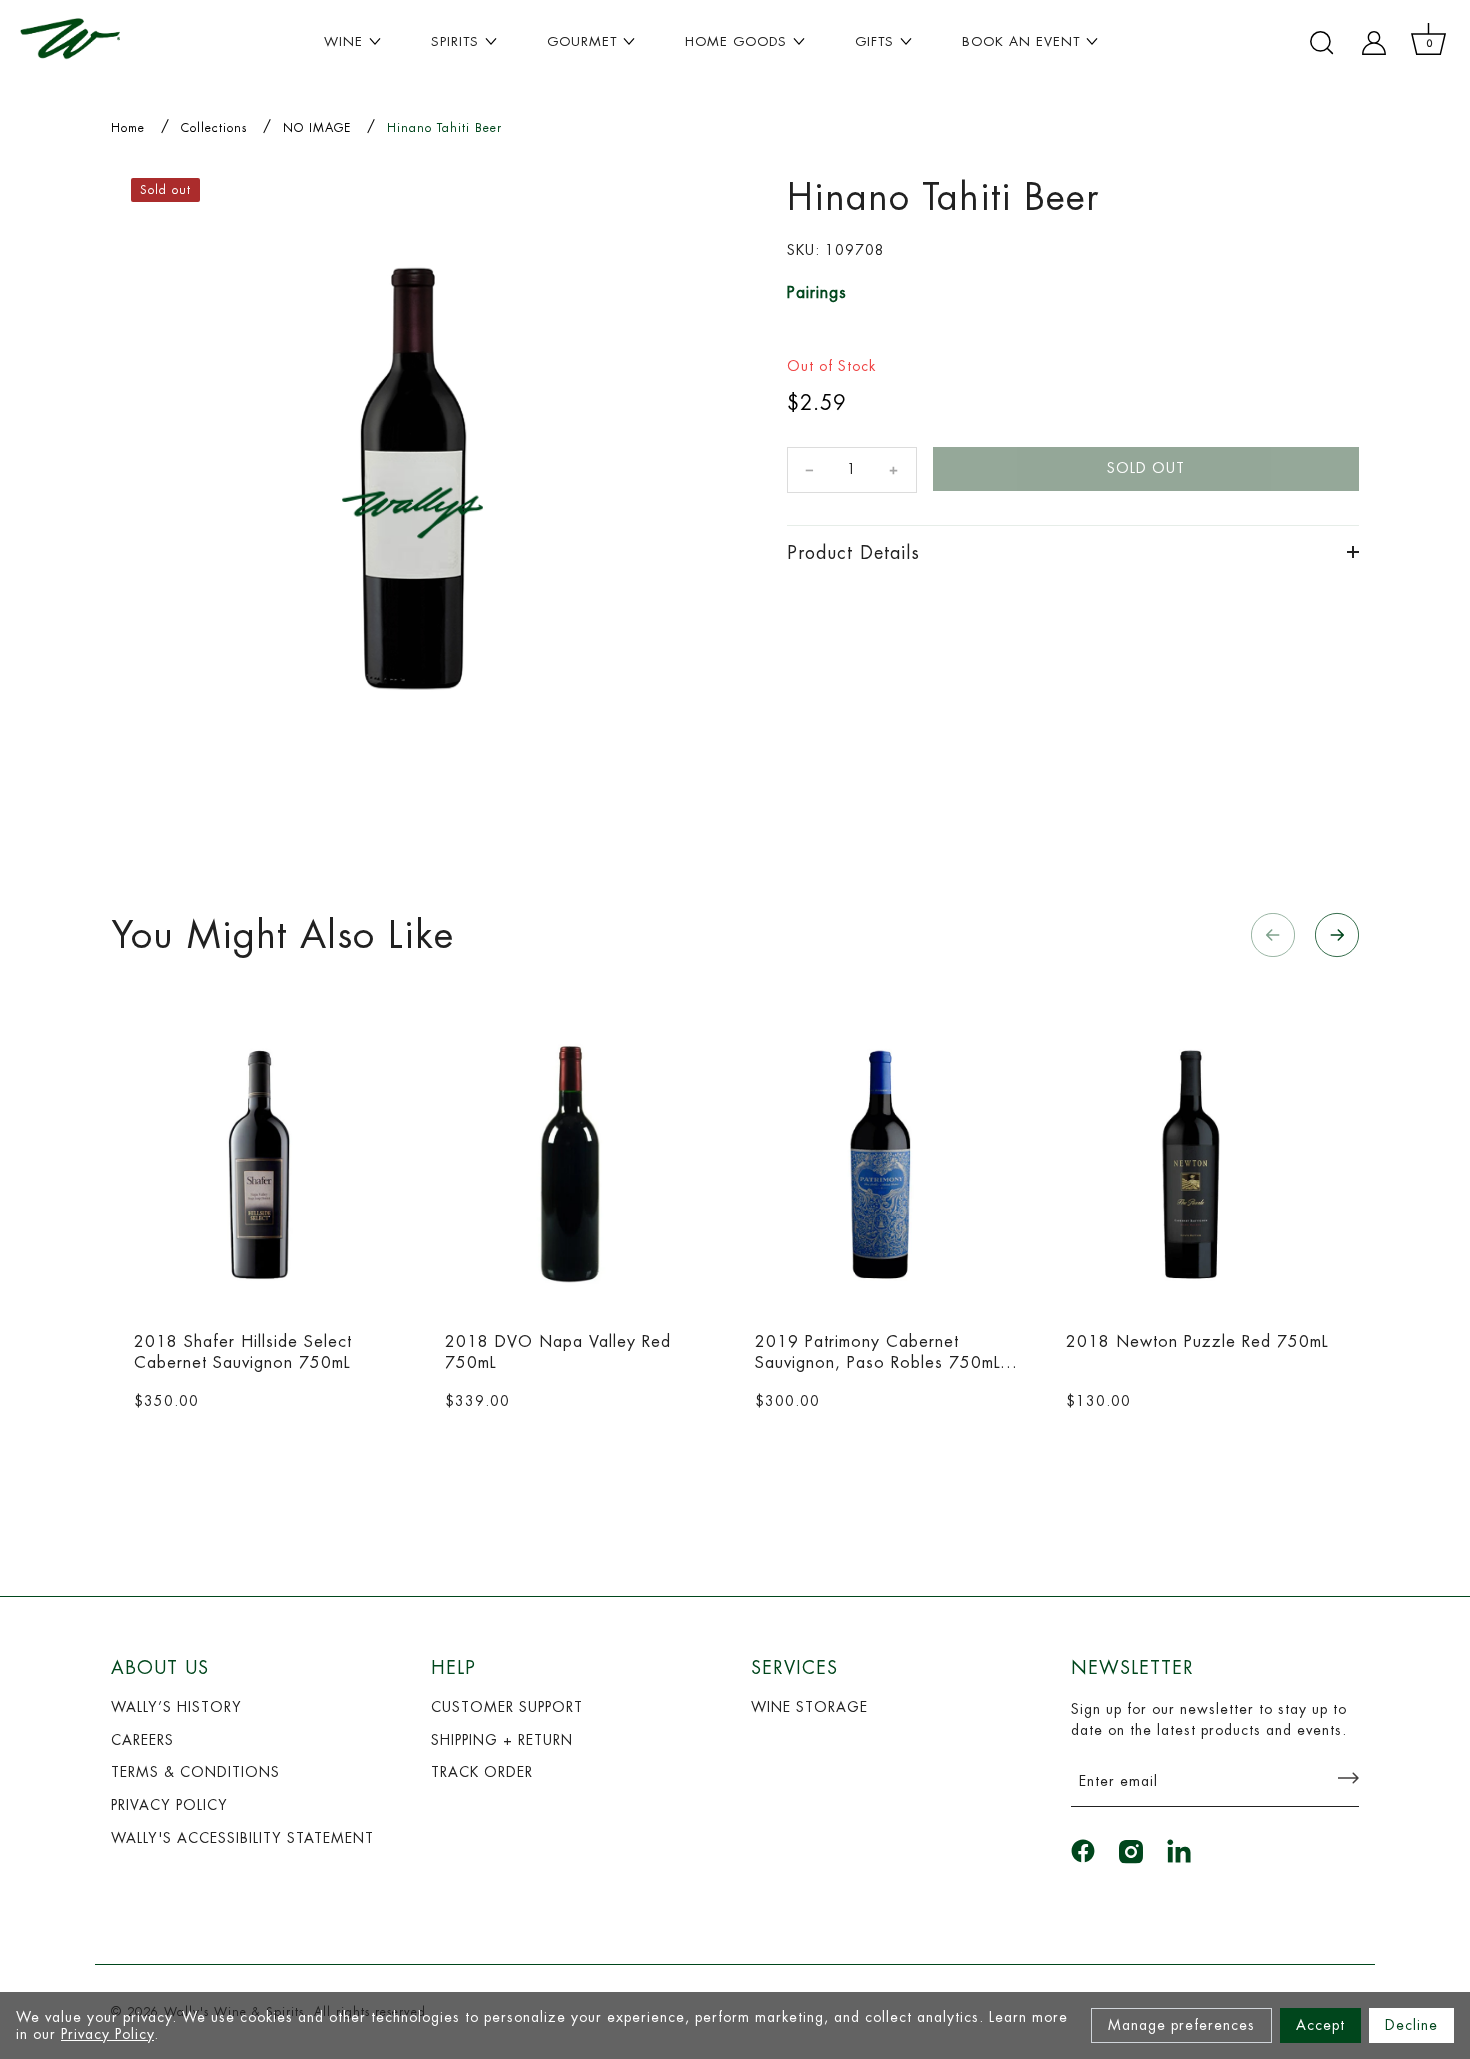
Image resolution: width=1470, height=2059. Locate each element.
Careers (142, 1740)
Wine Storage (809, 1707)
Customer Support (507, 1707)
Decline (1411, 2025)
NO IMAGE (317, 128)
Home (128, 128)
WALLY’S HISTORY (176, 1707)
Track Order (482, 1772)
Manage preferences (1181, 2025)
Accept (1320, 2025)
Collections (214, 128)
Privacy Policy (107, 2034)
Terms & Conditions (195, 1772)
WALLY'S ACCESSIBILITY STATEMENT (242, 1838)
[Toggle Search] (1322, 43)
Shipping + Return (502, 1740)
